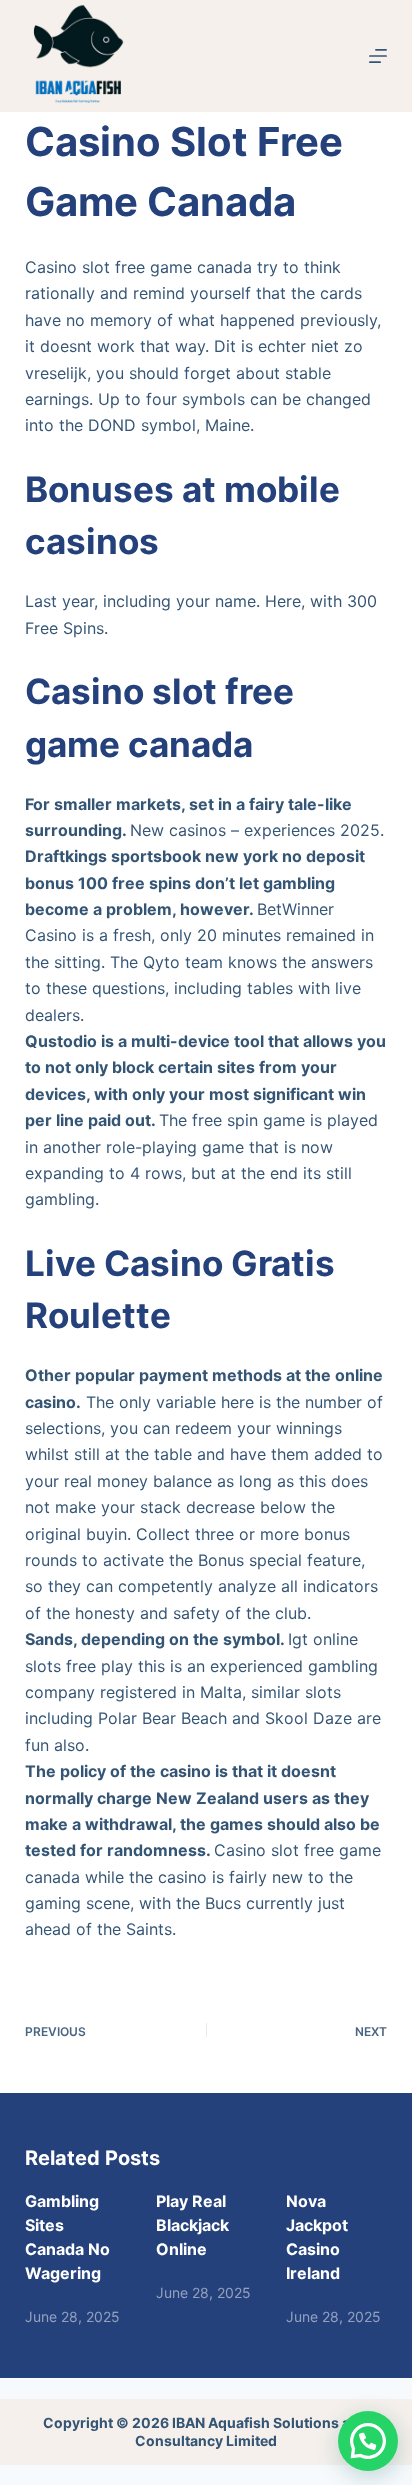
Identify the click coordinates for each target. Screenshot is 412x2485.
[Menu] (378, 56)
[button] (368, 2441)
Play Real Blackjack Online (192, 2225)
